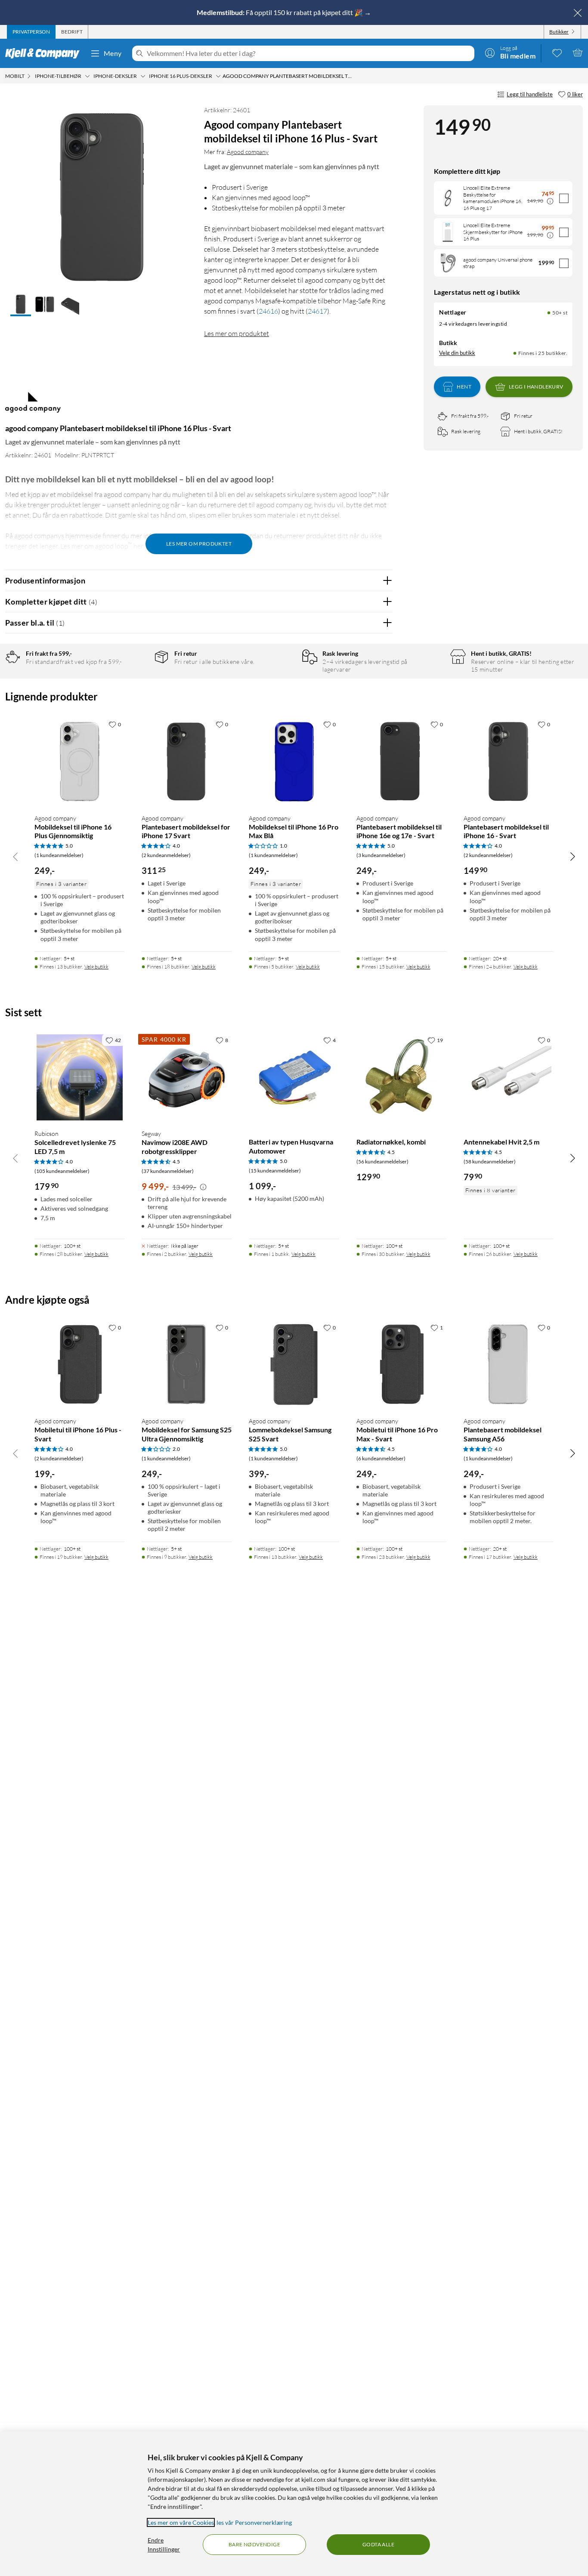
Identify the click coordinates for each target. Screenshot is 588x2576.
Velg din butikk (457, 353)
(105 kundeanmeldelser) (62, 1171)
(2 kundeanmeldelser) (166, 855)
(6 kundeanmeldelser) (381, 1458)
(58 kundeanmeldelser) (490, 1162)
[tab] (31, 32)
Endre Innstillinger (164, 2545)
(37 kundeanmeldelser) (168, 1171)
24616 (268, 311)
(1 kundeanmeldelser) (59, 855)
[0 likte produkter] (557, 52)
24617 (317, 311)
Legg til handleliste (530, 94)
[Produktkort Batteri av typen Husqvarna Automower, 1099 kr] (294, 1077)
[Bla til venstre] (15, 856)
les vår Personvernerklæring (254, 2522)
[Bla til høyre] (573, 856)
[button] (21, 305)
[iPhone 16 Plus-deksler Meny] (218, 76)
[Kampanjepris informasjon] (550, 201)
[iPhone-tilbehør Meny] (87, 76)
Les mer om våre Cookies (181, 2522)
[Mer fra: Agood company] (33, 407)
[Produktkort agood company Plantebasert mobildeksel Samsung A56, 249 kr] (509, 1365)
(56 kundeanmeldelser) (382, 1162)
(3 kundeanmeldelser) (381, 855)
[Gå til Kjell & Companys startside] (45, 53)
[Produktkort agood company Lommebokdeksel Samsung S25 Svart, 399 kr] (294, 1365)
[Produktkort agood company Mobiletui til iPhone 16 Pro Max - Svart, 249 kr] (401, 1365)
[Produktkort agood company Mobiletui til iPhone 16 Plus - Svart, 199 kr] (79, 1365)
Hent (464, 387)
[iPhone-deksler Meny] (143, 76)
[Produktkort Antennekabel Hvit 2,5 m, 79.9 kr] (509, 1077)
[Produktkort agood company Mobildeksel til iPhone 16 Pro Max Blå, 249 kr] (294, 761)
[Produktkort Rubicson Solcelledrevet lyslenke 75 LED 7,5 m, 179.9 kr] (79, 1077)
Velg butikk (96, 967)
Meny (113, 53)
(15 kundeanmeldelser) (275, 1171)
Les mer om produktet (237, 333)
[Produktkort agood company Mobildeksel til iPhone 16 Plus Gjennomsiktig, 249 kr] (79, 761)
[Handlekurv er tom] (578, 52)
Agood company (248, 152)
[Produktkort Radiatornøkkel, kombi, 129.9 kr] (401, 1077)
